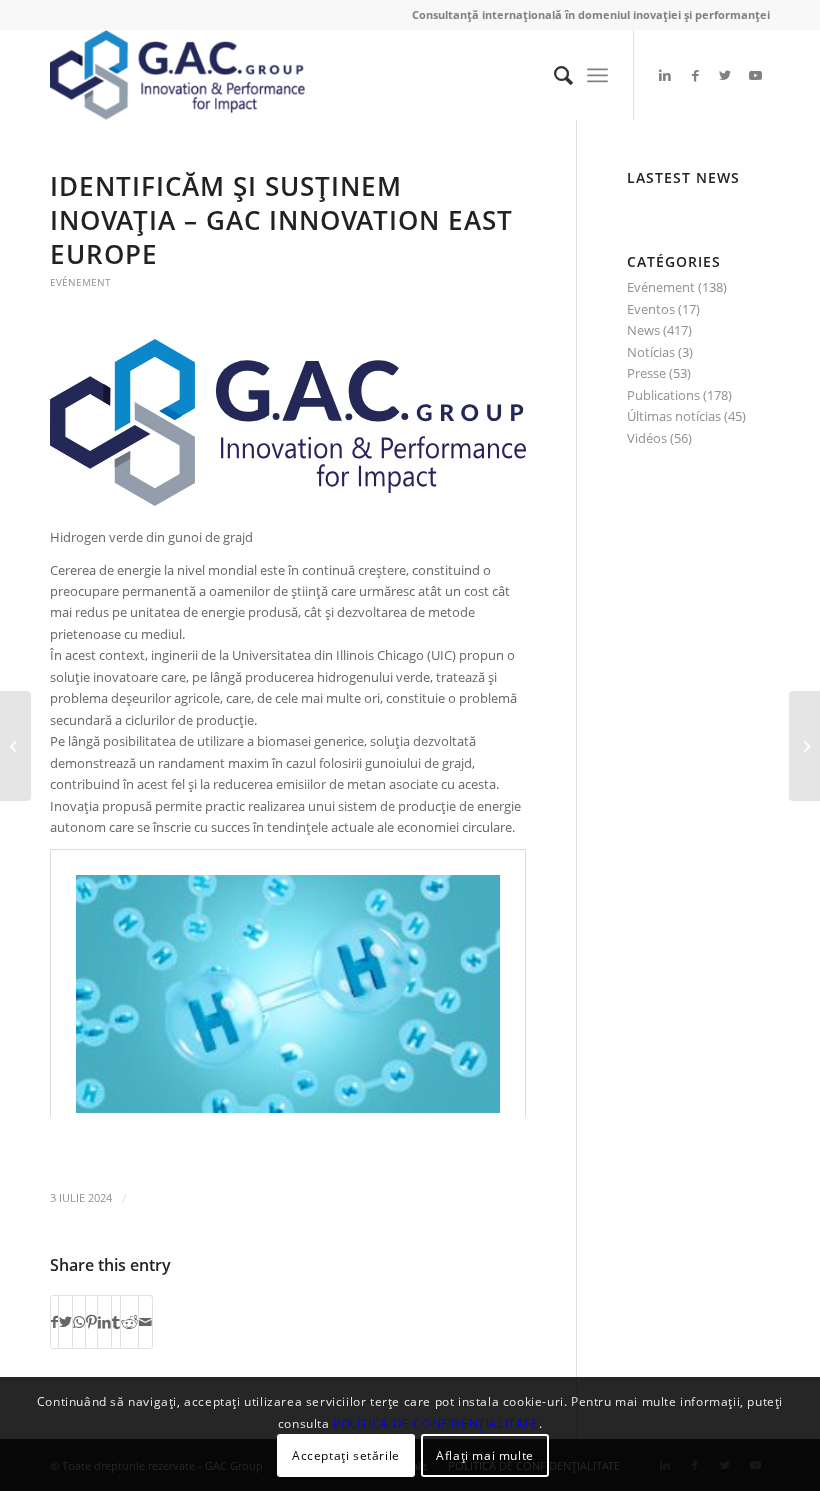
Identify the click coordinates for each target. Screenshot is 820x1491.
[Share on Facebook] (54, 1322)
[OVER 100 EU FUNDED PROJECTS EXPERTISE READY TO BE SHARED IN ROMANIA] (804, 746)
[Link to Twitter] (725, 75)
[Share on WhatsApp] (79, 1322)
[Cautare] (553, 75)
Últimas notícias (674, 416)
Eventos (651, 309)
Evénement (80, 282)
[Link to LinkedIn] (665, 75)
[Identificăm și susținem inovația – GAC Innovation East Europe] (288, 422)
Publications (663, 395)
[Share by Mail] (145, 1322)
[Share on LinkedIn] (104, 1322)
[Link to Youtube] (755, 75)
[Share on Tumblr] (116, 1322)
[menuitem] (553, 75)
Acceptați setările (346, 1455)
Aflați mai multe (485, 1455)
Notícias (651, 352)
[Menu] (597, 75)
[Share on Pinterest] (91, 1322)
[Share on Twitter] (65, 1322)
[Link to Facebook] (695, 75)
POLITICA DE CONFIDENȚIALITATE (435, 1423)
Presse (646, 373)
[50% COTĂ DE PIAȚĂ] (15, 746)
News (643, 330)
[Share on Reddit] (129, 1322)
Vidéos (647, 438)
